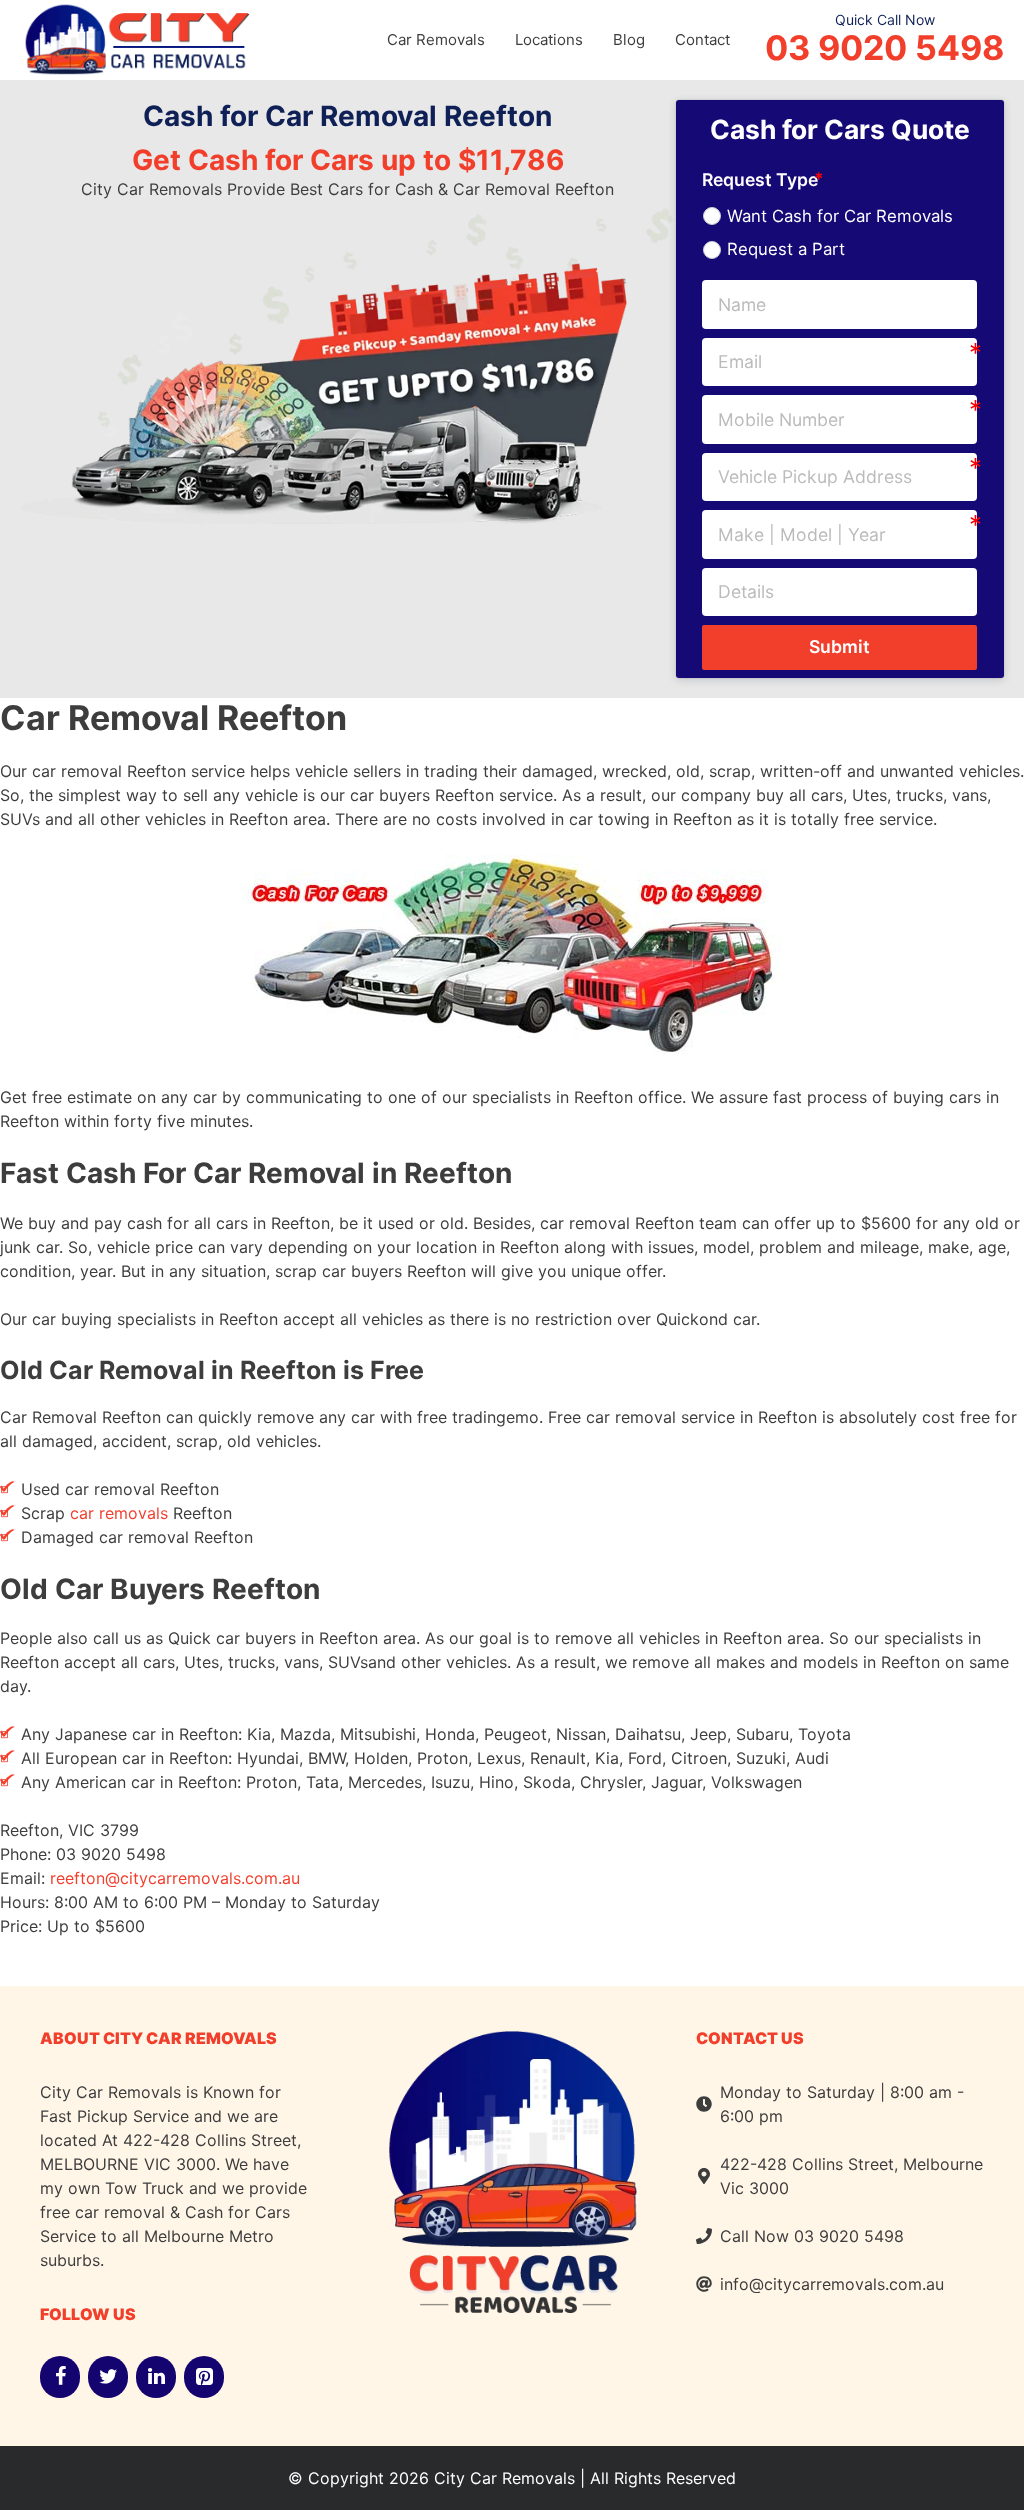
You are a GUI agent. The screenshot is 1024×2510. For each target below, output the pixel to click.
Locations (549, 39)
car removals (119, 1513)
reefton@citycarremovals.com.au (175, 1878)
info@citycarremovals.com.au (832, 2284)
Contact (702, 39)
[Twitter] (108, 2377)
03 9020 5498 (884, 48)
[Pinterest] (204, 2377)
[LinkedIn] (156, 2377)
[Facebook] (60, 2377)
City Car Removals (504, 2478)
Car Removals (436, 39)
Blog (629, 39)
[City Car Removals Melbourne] (135, 37)
